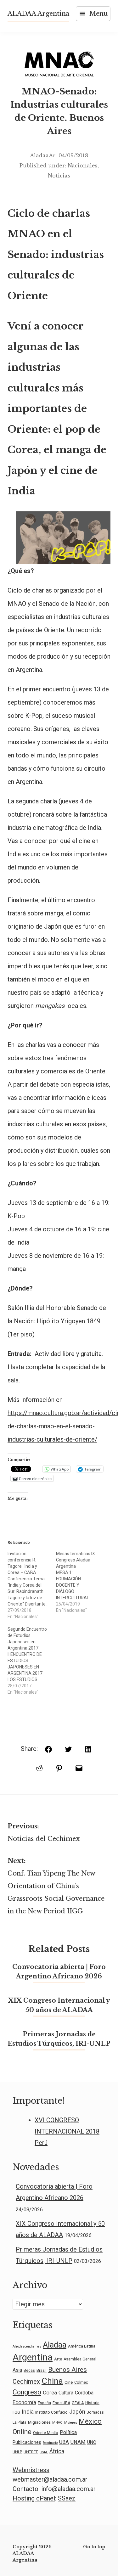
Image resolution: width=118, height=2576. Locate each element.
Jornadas (95, 2412)
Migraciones (39, 2422)
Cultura (66, 2393)
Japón (77, 2412)
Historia (92, 2403)
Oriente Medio (46, 2433)
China (52, 2381)
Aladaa (55, 2345)
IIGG (16, 2412)
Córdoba (84, 2393)
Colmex (81, 2382)
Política (68, 2432)
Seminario (50, 2443)
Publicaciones (27, 2442)
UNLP (17, 2452)
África (57, 2451)
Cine (69, 2382)
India (28, 2412)
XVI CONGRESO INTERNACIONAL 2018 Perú (67, 2131)
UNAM (78, 2442)
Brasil (42, 2370)
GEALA (78, 2403)
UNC (92, 2442)
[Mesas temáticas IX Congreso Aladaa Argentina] (80, 1582)
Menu (98, 14)
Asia (17, 2370)
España (44, 2403)
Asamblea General (80, 2359)
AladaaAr (43, 155)
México (90, 2421)
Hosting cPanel (34, 2498)
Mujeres (71, 2423)
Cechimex (26, 2382)
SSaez (67, 2498)
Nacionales (83, 166)
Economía (24, 2402)
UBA (64, 2442)
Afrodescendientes (27, 2346)
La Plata (20, 2422)
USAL (44, 2452)
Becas (29, 2371)
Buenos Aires (67, 2369)
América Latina (82, 2346)
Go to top (94, 2547)
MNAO (57, 2423)
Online (22, 2432)
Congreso (27, 2392)
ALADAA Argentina (38, 14)
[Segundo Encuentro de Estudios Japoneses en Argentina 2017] (32, 1661)
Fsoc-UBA (61, 2403)
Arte (58, 2359)
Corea (50, 2393)
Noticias (59, 176)
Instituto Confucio (51, 2412)
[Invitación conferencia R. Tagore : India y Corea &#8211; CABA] (32, 1585)
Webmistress (31, 2470)
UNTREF (31, 2452)
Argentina (33, 2357)
